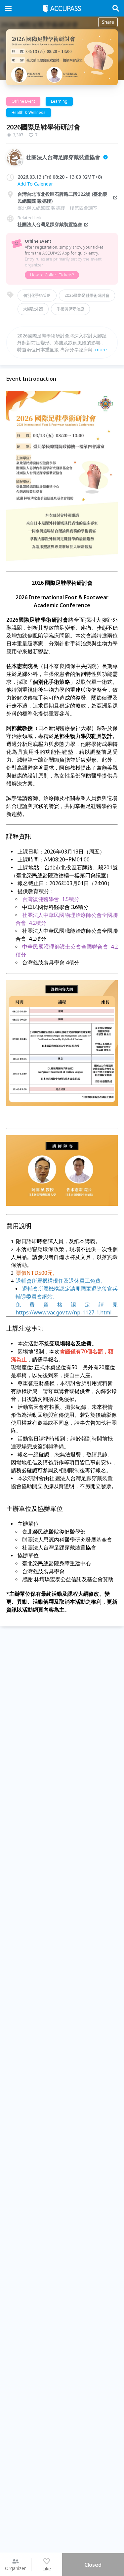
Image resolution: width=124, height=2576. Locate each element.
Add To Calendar (35, 184)
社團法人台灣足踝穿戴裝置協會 (50, 224)
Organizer (15, 2568)
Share (108, 22)
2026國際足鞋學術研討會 (87, 295)
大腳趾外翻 (33, 309)
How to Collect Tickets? (52, 275)
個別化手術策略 (37, 295)
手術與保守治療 (70, 309)
